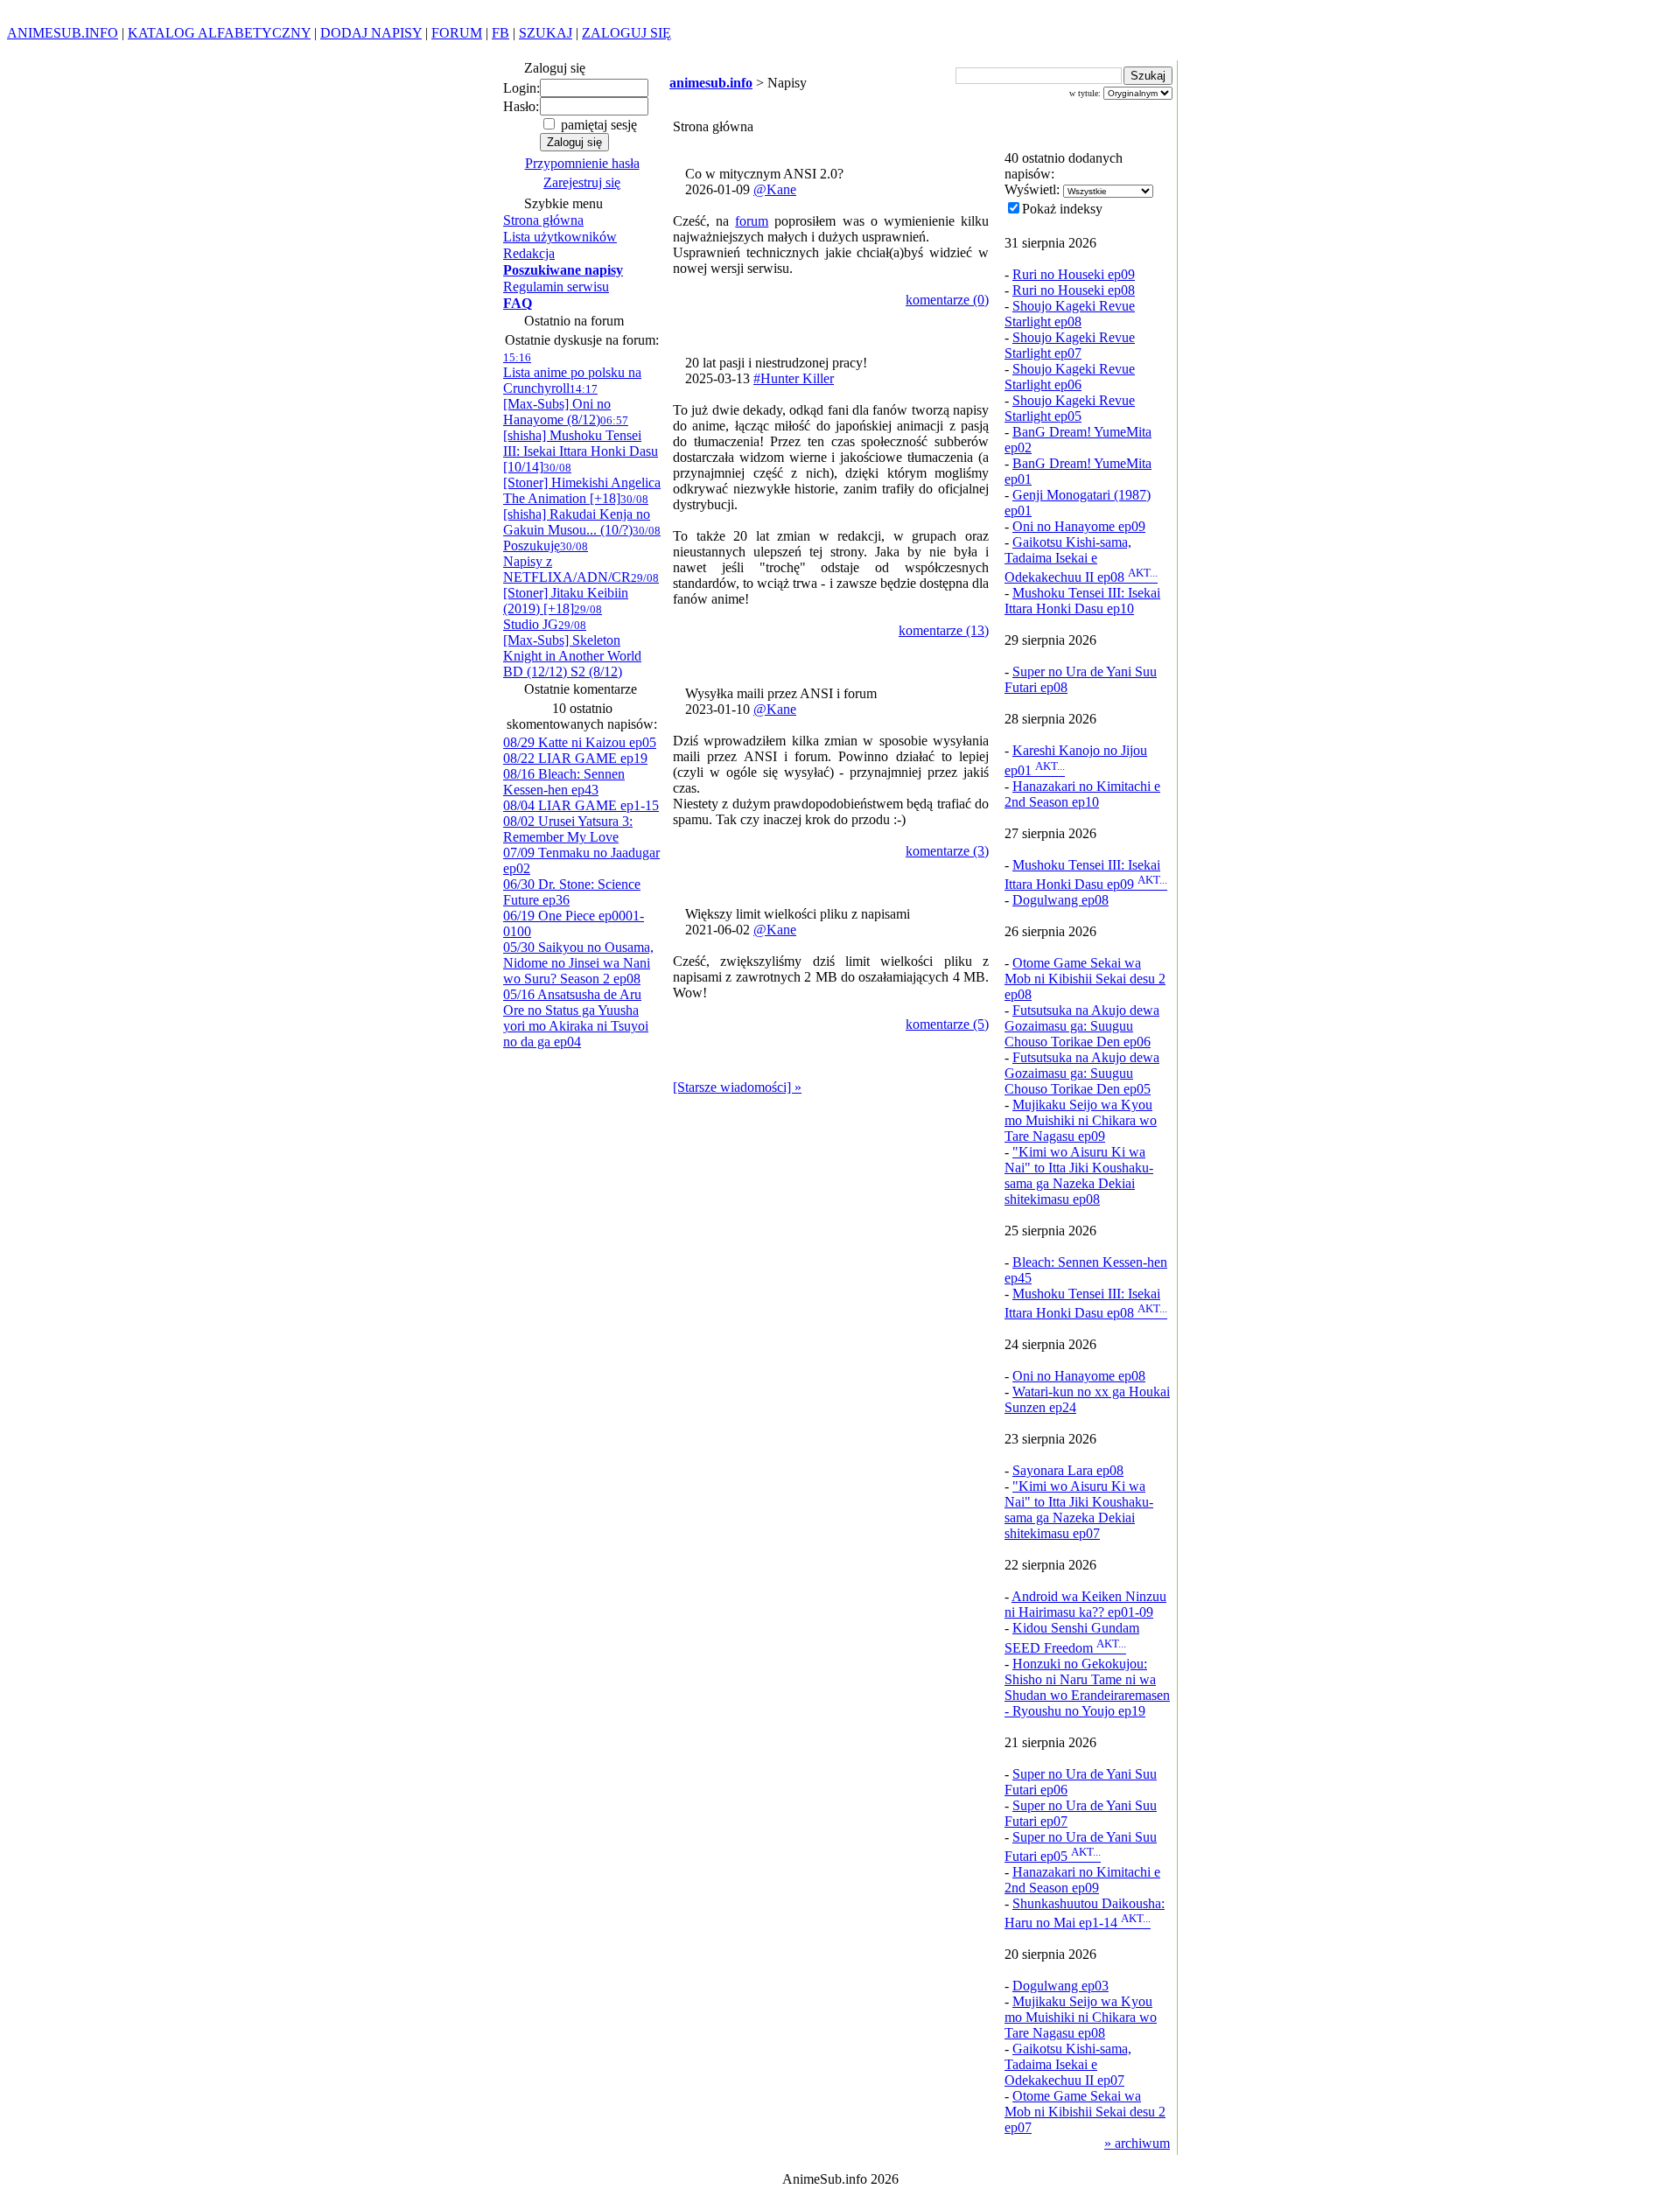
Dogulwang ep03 (1060, 1986)
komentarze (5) (947, 1024)
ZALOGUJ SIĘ (626, 33)
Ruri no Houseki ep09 (1074, 274)
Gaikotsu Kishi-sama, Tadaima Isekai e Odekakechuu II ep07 (1068, 2064)
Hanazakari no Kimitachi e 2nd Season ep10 (1082, 794)
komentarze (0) (947, 300)
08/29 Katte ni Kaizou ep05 (580, 742)
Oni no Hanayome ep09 (1079, 526)
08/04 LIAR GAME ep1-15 (581, 805)
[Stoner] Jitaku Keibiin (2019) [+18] (581, 594)
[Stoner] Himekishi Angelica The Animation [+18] (582, 483)
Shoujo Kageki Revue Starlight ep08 (1070, 314)
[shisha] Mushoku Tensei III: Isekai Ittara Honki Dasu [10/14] (581, 444)
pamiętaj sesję (597, 125)
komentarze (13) (944, 630)
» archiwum (1137, 2143)
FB (500, 33)
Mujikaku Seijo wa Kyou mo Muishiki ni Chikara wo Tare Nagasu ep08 (1081, 2017)
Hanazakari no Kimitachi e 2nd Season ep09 (1082, 1880)
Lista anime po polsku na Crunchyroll (572, 373)
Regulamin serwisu (556, 287)
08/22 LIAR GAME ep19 (575, 758)
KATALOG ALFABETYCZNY (219, 33)
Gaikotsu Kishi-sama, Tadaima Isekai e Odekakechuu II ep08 (1081, 559)
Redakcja (529, 253)
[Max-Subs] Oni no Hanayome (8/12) (557, 405)
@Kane (775, 189)
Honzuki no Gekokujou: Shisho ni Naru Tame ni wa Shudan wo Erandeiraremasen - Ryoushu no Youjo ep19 (1087, 1687)
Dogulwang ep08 (1060, 900)
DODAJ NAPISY (371, 33)
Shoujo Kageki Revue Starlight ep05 (1070, 408)
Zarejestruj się (582, 182)
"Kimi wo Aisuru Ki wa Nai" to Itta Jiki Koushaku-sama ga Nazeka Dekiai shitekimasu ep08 (1079, 1175)
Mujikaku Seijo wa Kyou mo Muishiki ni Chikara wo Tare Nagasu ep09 (1081, 1120)
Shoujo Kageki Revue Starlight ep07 (1070, 345)
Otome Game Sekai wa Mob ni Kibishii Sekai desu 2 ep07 (1085, 2112)
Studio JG (553, 617)
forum (752, 221)
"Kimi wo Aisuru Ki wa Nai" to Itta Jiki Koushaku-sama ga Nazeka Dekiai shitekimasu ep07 (1079, 1510)
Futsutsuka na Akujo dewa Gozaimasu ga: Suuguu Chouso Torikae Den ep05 (1082, 1073)
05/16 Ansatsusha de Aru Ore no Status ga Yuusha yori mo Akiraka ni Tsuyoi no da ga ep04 (576, 1018)
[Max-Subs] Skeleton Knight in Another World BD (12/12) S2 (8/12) (572, 649)
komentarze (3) (947, 851)
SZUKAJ (546, 33)
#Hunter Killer (794, 378)
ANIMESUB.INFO (63, 33)
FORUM (457, 33)
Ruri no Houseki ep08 (1074, 290)
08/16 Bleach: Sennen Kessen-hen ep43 (564, 782)
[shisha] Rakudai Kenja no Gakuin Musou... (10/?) (577, 515)
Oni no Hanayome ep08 (1079, 1376)
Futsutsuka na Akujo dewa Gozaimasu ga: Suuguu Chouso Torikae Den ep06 (1082, 1026)
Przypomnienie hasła (582, 163)
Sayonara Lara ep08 (1068, 1470)
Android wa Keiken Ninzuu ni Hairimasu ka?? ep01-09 (1085, 1604)
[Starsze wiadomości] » (737, 1087)
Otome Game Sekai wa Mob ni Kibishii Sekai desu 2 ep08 (1085, 979)
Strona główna (543, 220)
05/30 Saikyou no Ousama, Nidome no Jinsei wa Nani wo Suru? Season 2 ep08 (578, 963)
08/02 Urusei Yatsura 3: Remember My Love (568, 829)
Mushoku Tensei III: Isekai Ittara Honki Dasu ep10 (1082, 601)
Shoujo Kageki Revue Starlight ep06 (1070, 377)
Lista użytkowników (560, 237)
